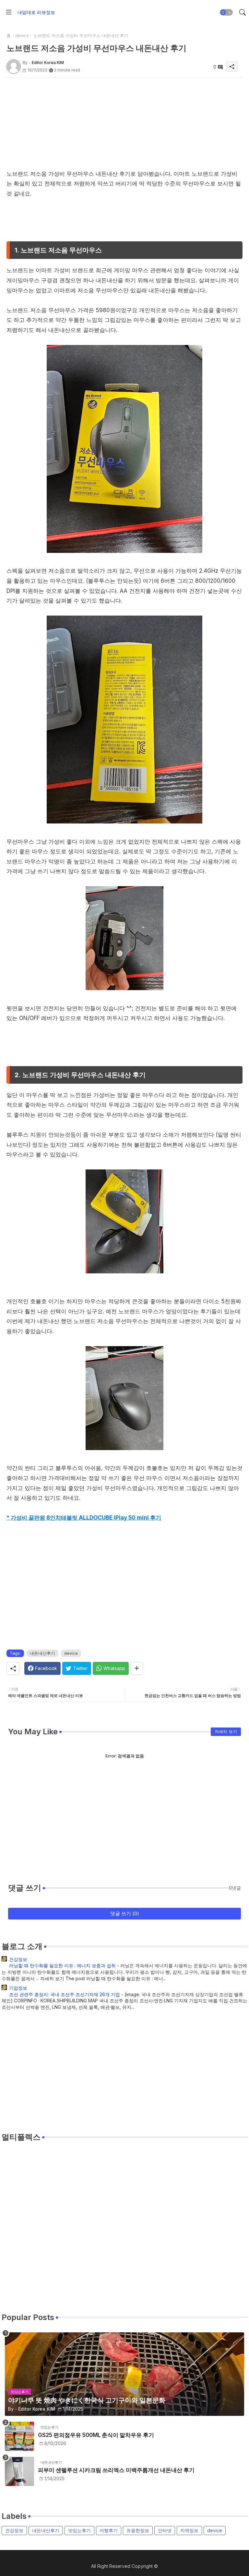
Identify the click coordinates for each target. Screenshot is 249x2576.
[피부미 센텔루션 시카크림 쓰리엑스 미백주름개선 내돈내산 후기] (19, 2471)
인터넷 (165, 2530)
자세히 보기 (226, 1731)
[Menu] (9, 12)
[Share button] (137, 1668)
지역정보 (189, 2530)
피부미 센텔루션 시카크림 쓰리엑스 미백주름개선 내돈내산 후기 (116, 2470)
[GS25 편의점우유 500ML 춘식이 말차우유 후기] (19, 2436)
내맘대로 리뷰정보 (36, 12)
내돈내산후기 (42, 1653)
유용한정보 (138, 2530)
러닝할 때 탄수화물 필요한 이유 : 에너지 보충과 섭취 (62, 1965)
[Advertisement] (124, 123)
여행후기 (109, 2530)
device (22, 35)
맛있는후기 (79, 2530)
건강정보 (18, 1959)
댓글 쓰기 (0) (125, 1913)
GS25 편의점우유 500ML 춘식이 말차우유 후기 (96, 2435)
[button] (226, 12)
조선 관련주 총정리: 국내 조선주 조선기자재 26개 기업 (65, 1994)
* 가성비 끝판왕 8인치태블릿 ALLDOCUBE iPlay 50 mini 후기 (84, 1518)
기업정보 (18, 1988)
